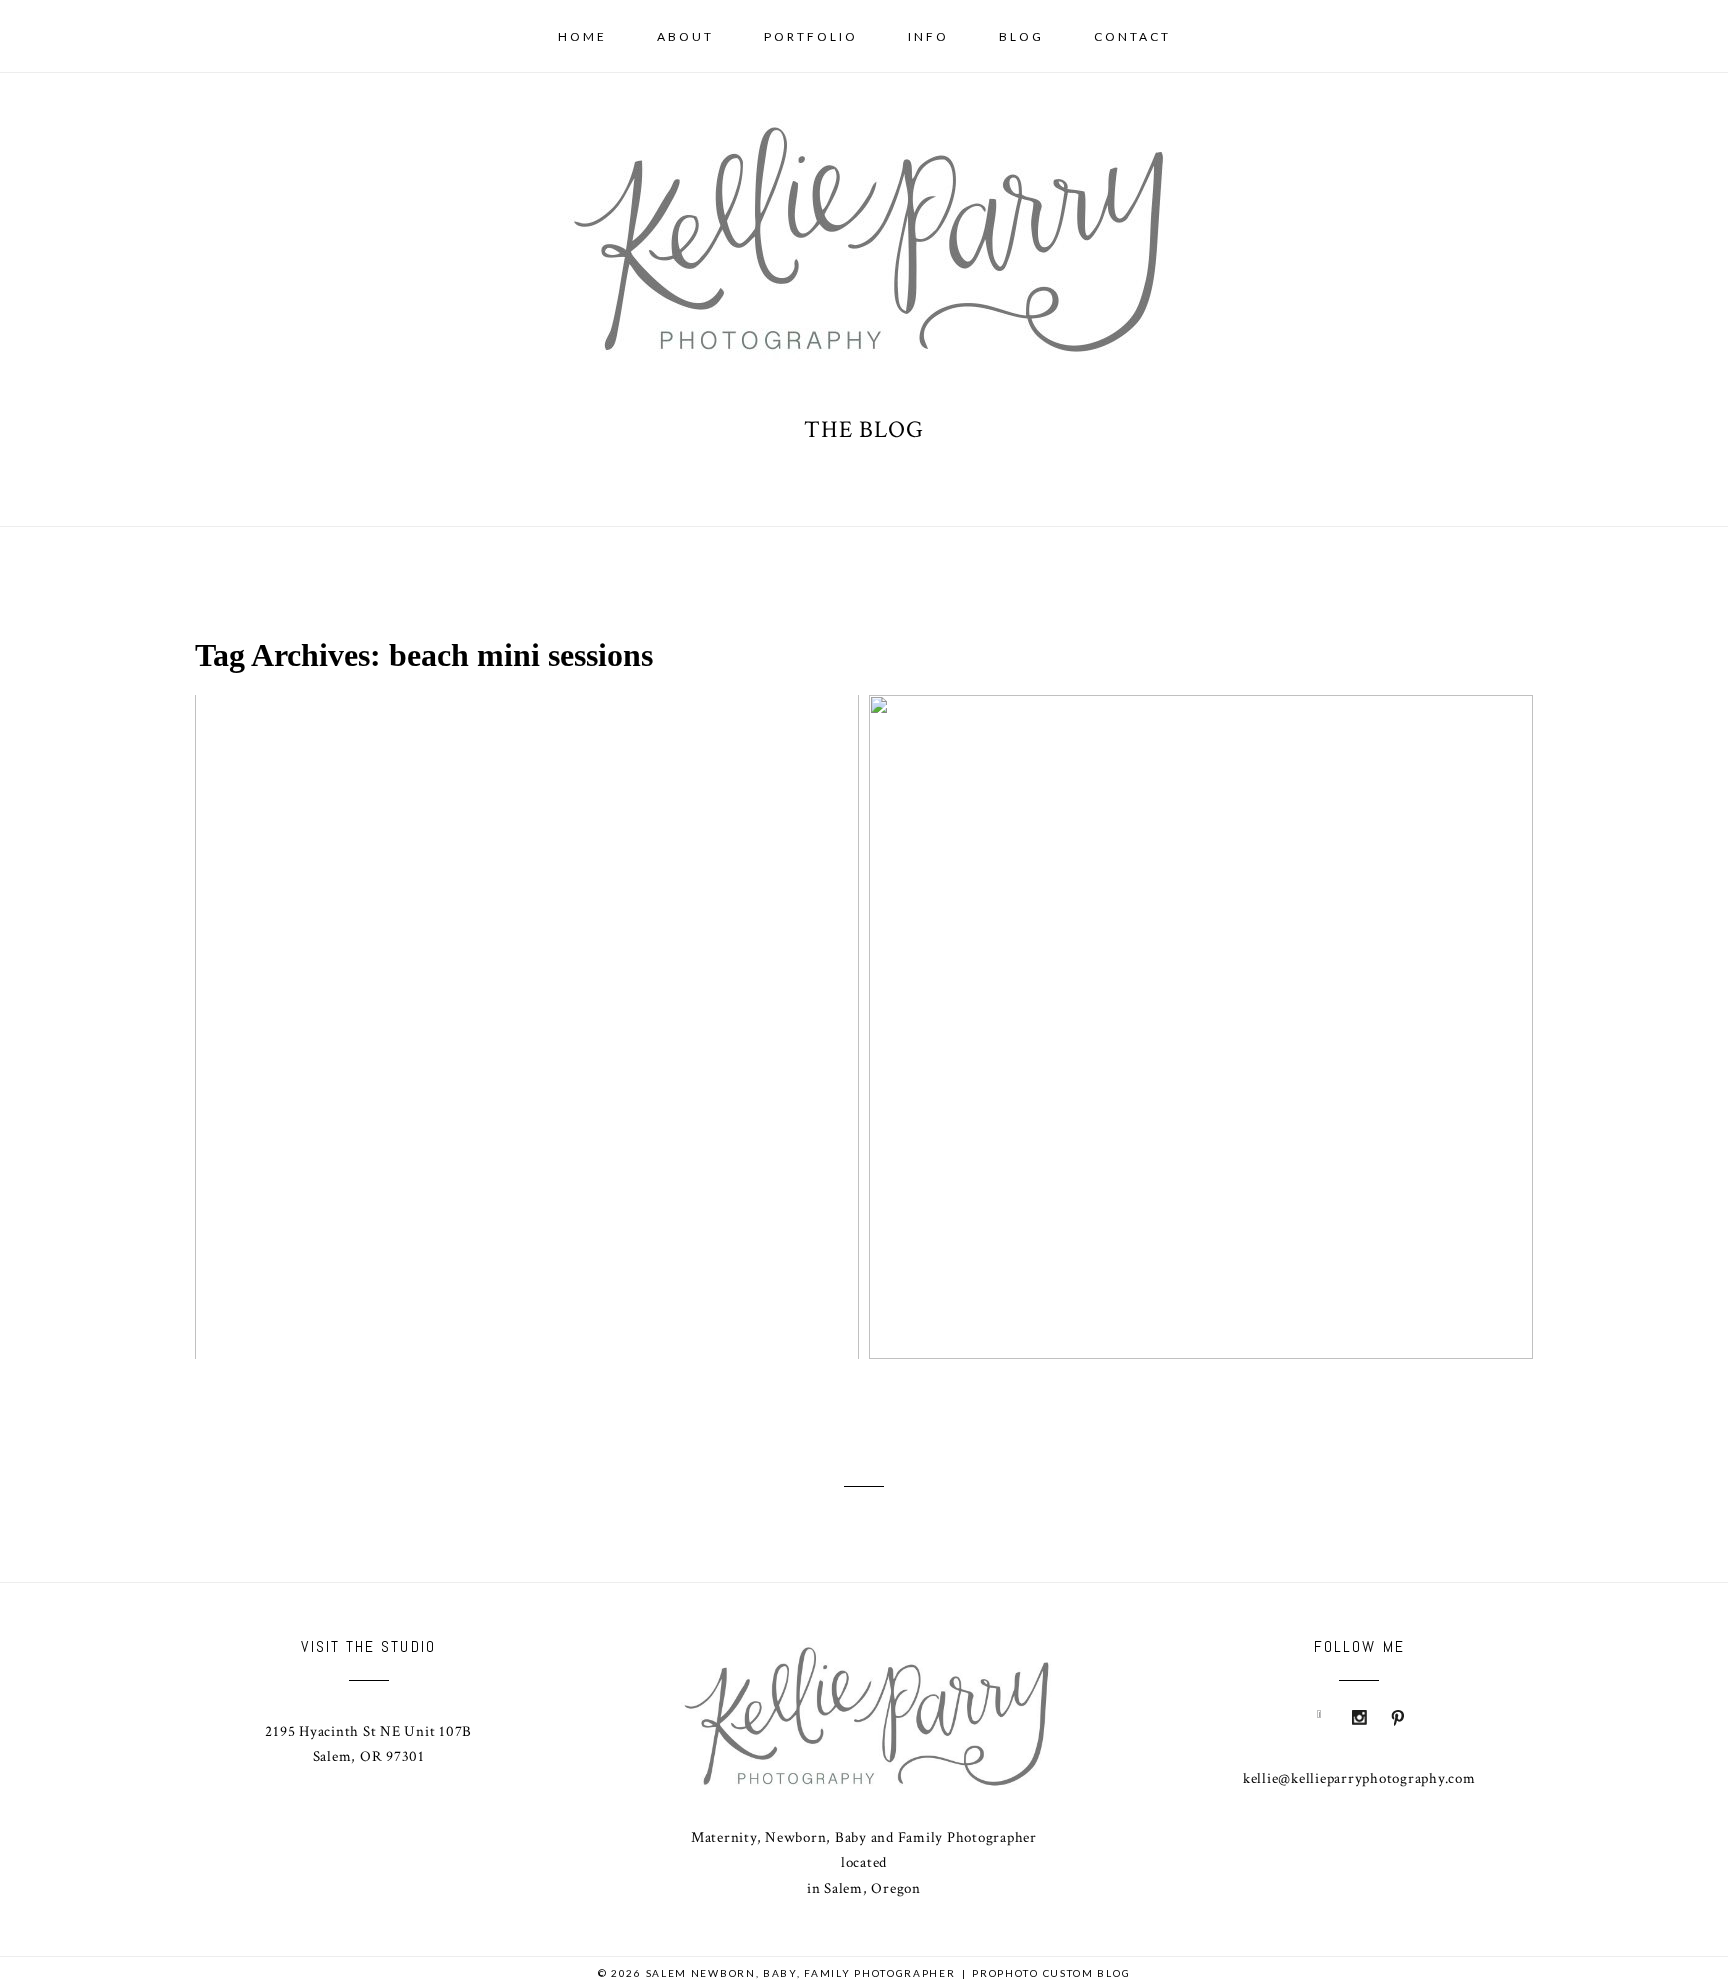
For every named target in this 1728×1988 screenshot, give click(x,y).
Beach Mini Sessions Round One (1197, 995)
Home (582, 36)
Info (928, 36)
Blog (1021, 36)
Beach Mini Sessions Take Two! (523, 995)
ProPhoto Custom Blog (1051, 1973)
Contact (1132, 36)
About (685, 36)
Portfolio (811, 36)
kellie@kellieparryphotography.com (1359, 1778)
